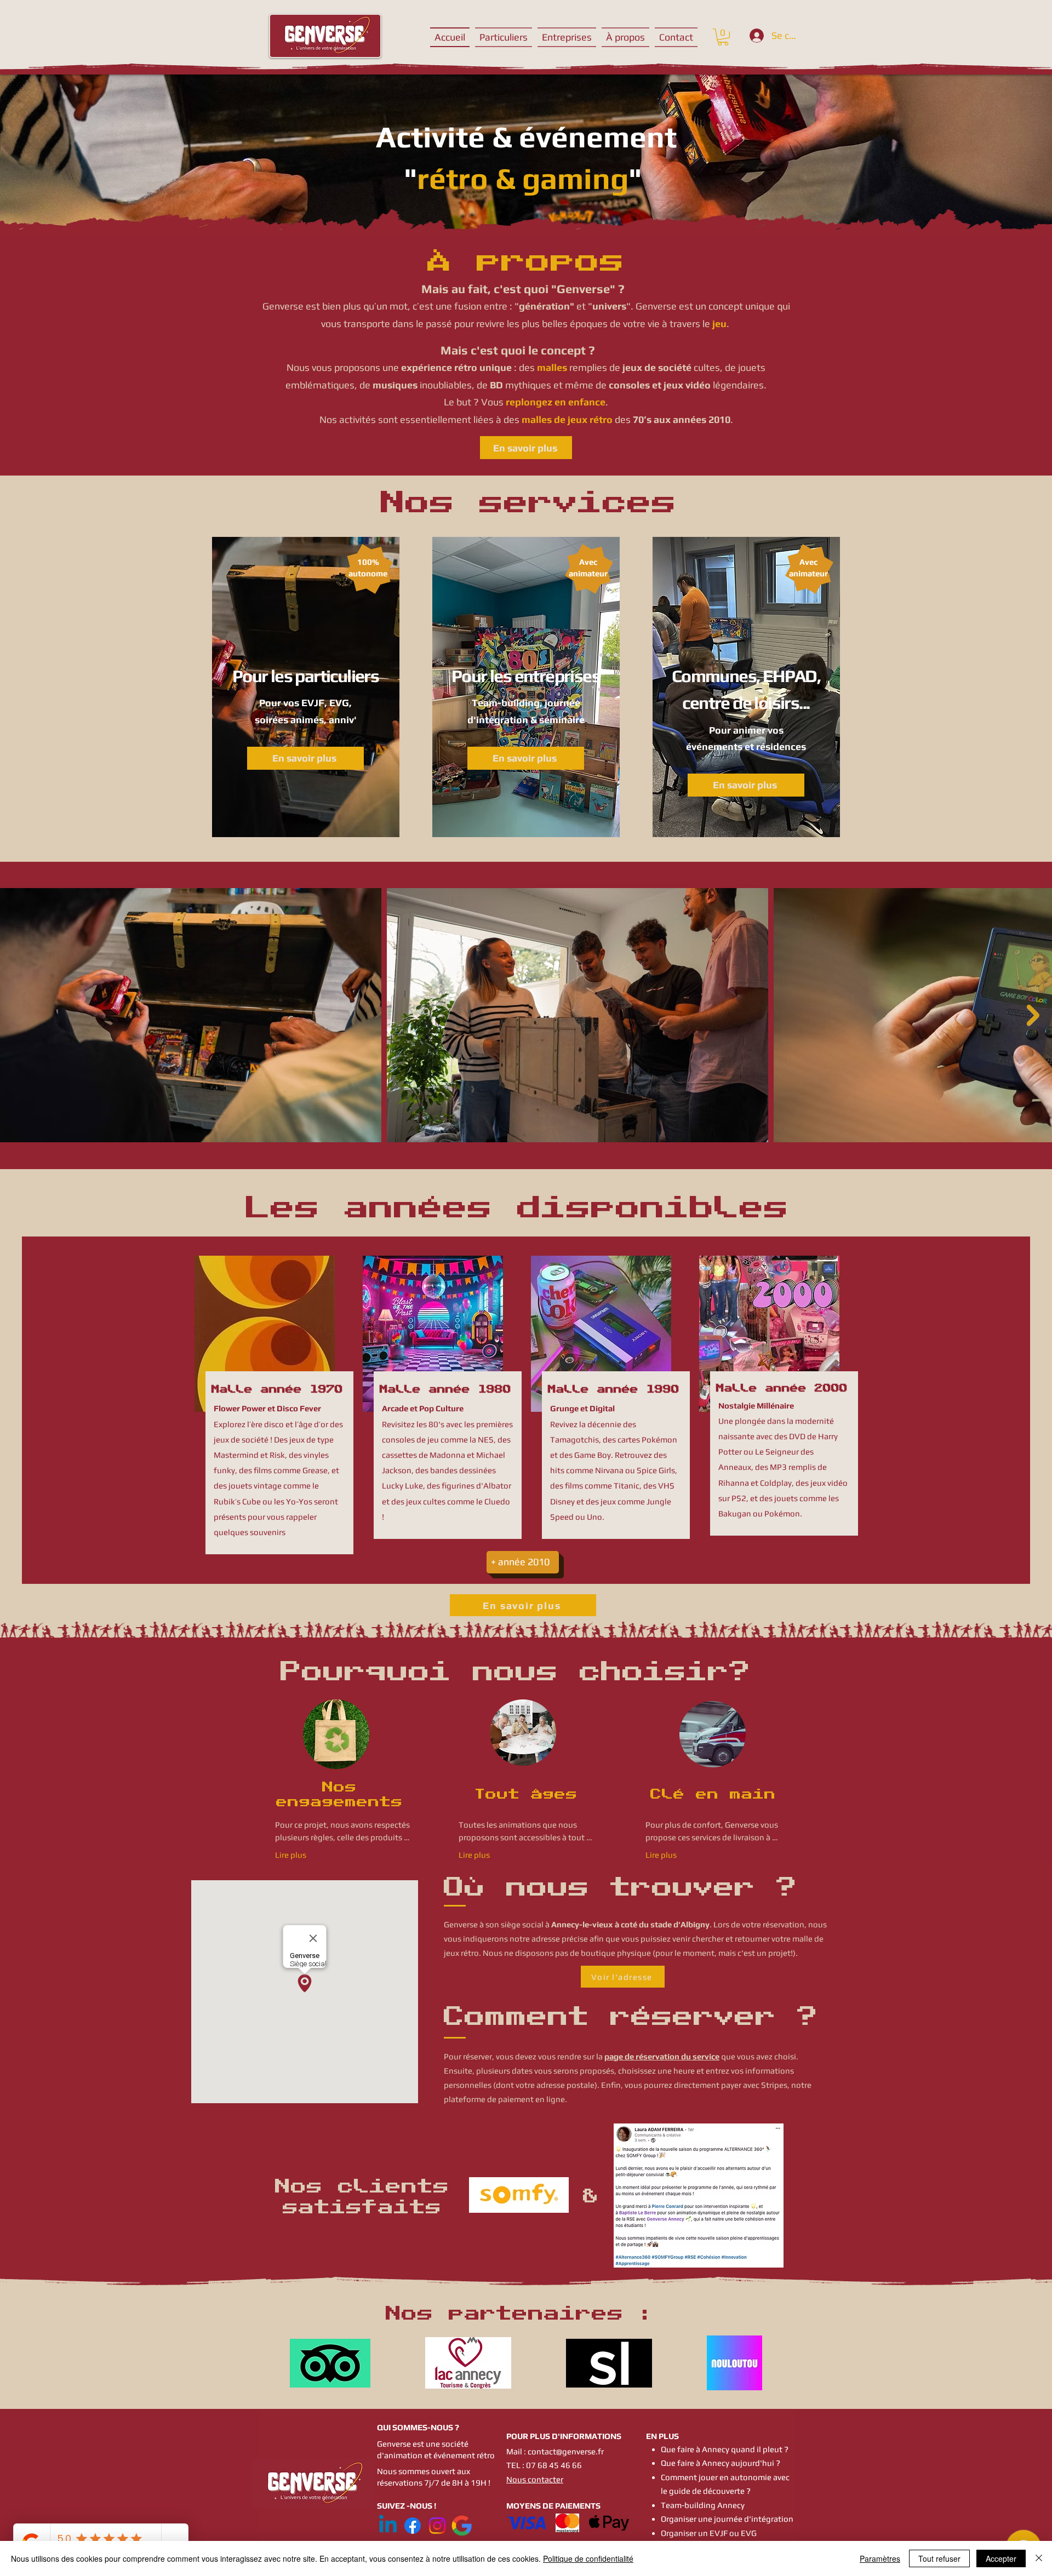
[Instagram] (437, 2526)
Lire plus (291, 1855)
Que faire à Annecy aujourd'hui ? (721, 2463)
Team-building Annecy (703, 2505)
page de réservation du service (662, 2056)
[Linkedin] (388, 2526)
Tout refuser (939, 2558)
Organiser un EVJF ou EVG (709, 2533)
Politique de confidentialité (588, 2558)
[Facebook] (413, 2526)
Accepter (1001, 2558)
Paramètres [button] (880, 2558)
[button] (723, 37)
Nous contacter (535, 2479)
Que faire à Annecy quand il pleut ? (725, 2449)
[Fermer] (1039, 2558)
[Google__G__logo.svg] (462, 2526)
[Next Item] (1033, 1015)
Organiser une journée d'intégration (727, 2519)
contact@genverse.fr (566, 2451)
